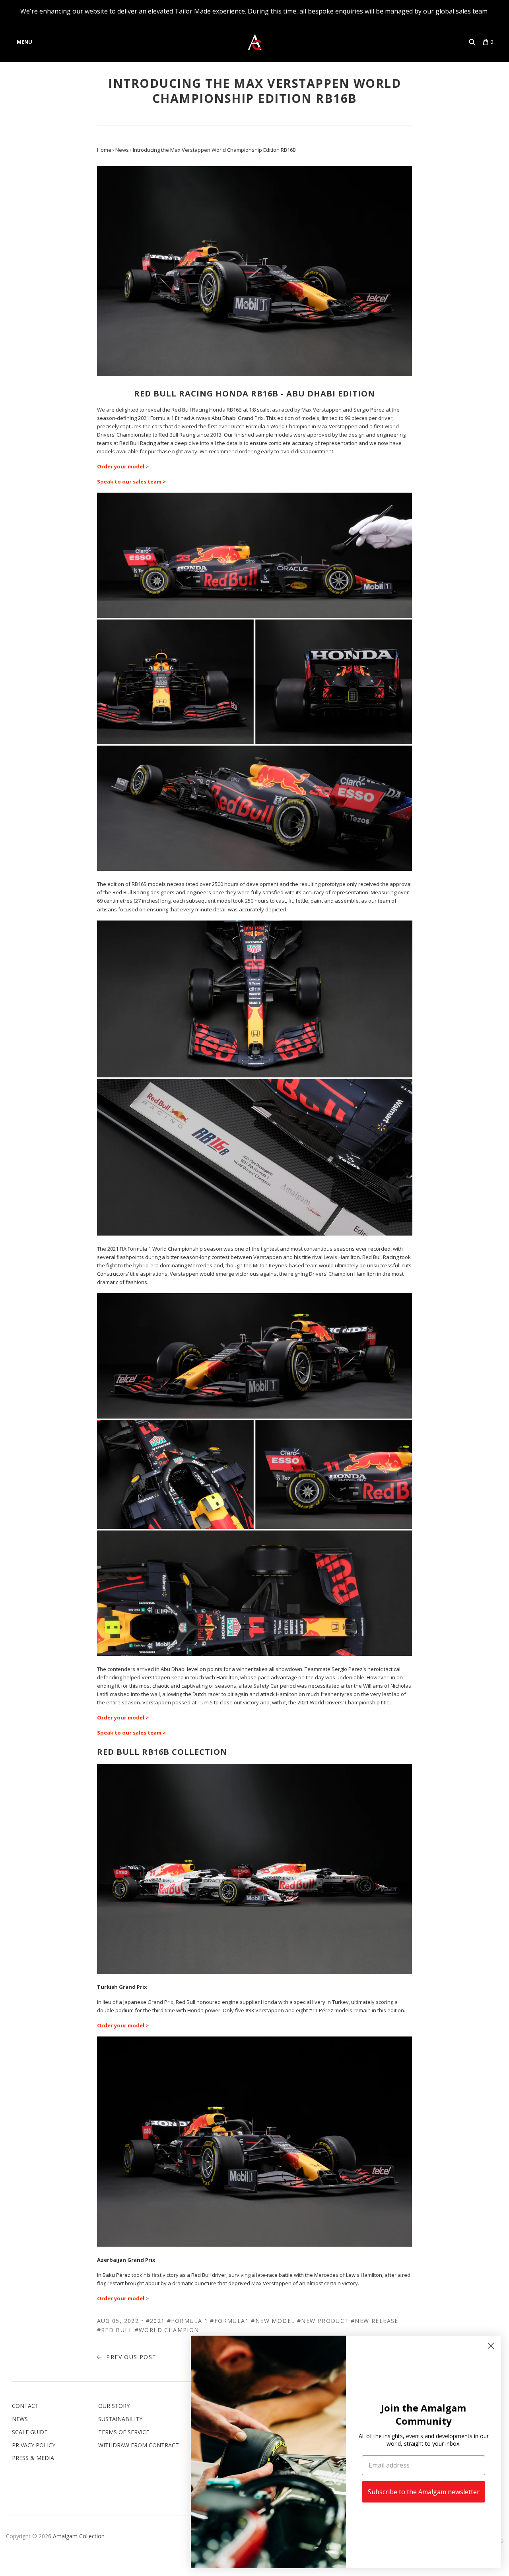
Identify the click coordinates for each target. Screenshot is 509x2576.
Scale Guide (30, 2432)
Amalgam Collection (79, 2536)
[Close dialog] (491, 2346)
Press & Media (33, 2458)
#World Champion (167, 2330)
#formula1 (229, 2321)
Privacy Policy (34, 2445)
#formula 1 (187, 2321)
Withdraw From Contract (139, 2445)
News (20, 2419)
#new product (323, 2321)
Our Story (114, 2406)
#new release (375, 2321)
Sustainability (120, 2419)
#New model (273, 2321)
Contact (25, 2406)
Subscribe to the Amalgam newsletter (424, 2492)
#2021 (155, 2321)
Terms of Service (124, 2432)
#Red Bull (115, 2330)
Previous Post (130, 2357)
